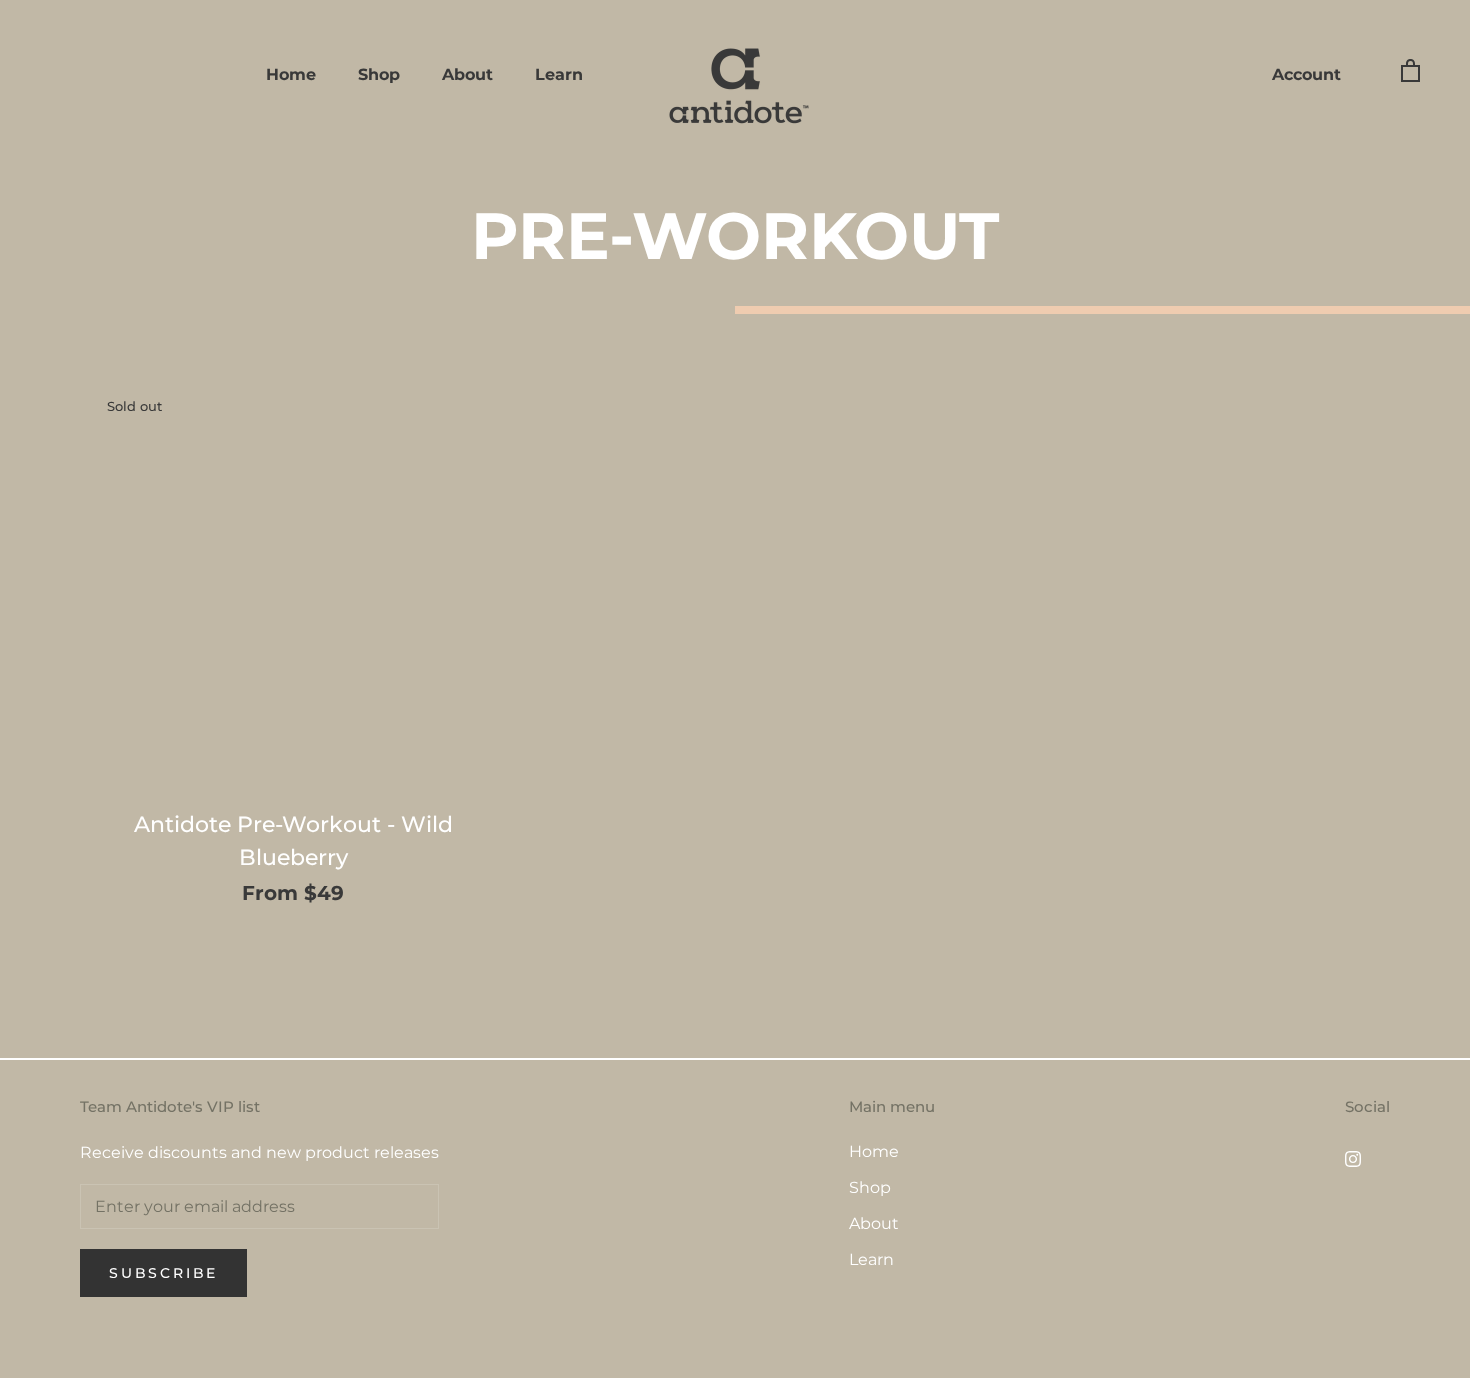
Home (291, 74)
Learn (559, 74)
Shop (379, 74)
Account (1306, 74)
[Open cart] (1410, 69)
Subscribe (163, 1273)
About (467, 74)
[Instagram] (1353, 1159)
